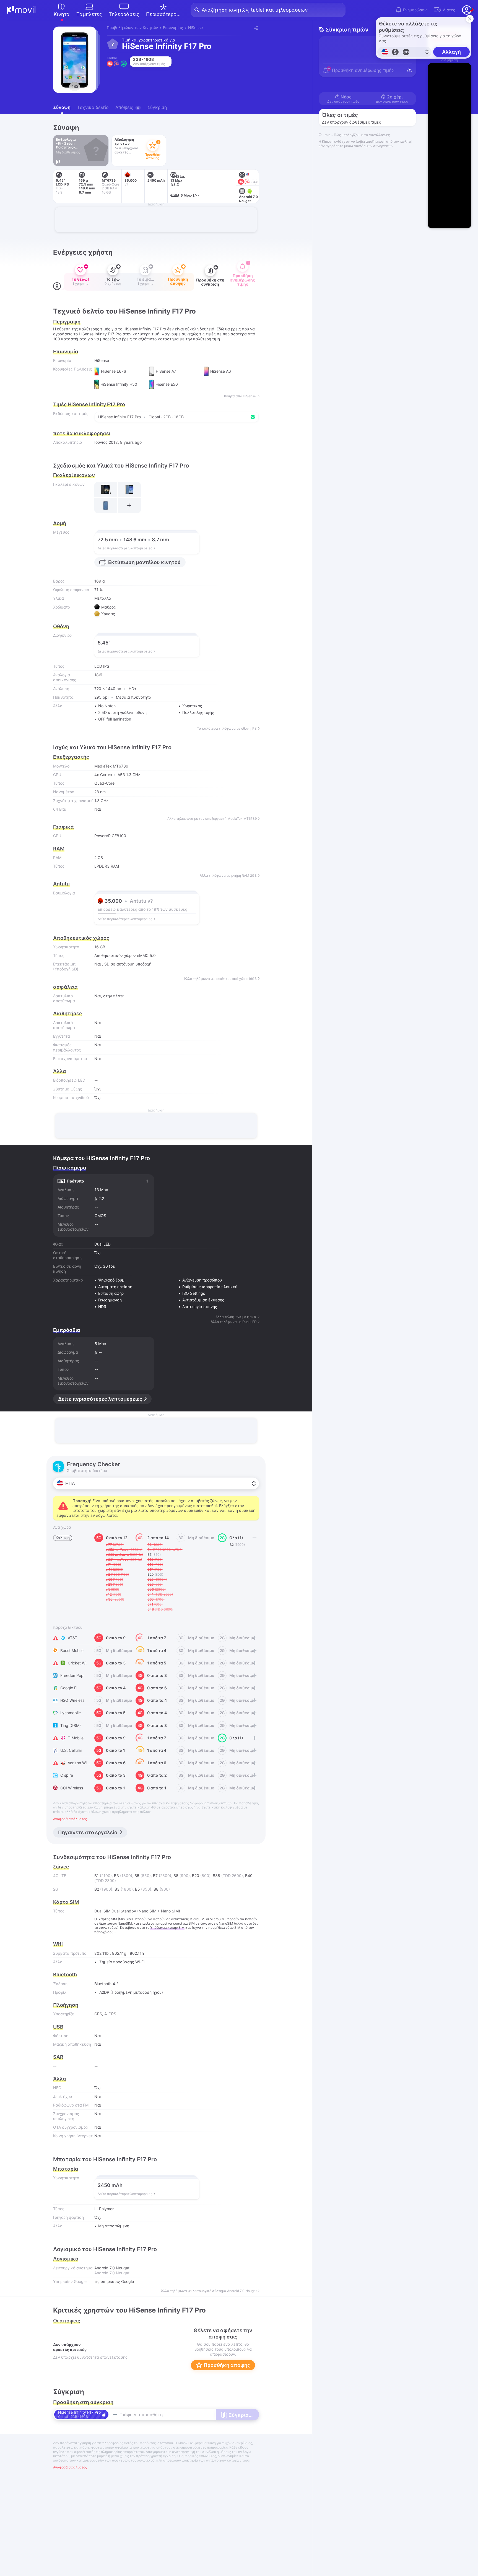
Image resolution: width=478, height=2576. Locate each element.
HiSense (195, 28)
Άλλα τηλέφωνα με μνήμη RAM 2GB (228, 876)
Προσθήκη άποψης (226, 2365)
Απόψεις (127, 107)
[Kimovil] (21, 10)
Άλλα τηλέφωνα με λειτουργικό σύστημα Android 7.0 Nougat (209, 2291)
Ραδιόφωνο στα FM (71, 2105)
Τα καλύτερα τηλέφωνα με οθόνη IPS (227, 729)
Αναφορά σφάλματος (70, 2467)
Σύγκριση (157, 107)
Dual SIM (102, 1911)
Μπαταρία (66, 2169)
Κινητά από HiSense (240, 396)
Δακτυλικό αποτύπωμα (64, 1025)
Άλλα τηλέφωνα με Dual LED (234, 1322)
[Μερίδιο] (255, 28)
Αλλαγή (451, 52)
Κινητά (62, 14)
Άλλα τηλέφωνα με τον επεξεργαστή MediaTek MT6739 (212, 819)
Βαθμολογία (64, 893)
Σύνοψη (62, 107)
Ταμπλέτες (89, 14)
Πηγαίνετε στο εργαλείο (88, 1832)
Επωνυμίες (173, 28)
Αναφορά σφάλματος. (70, 1819)
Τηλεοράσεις (124, 14)
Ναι (98, 964)
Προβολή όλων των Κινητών (132, 28)
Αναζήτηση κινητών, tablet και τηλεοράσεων (255, 10)
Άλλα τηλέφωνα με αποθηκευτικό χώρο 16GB (220, 979)
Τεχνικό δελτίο (93, 107)
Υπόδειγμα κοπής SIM (167, 1928)
